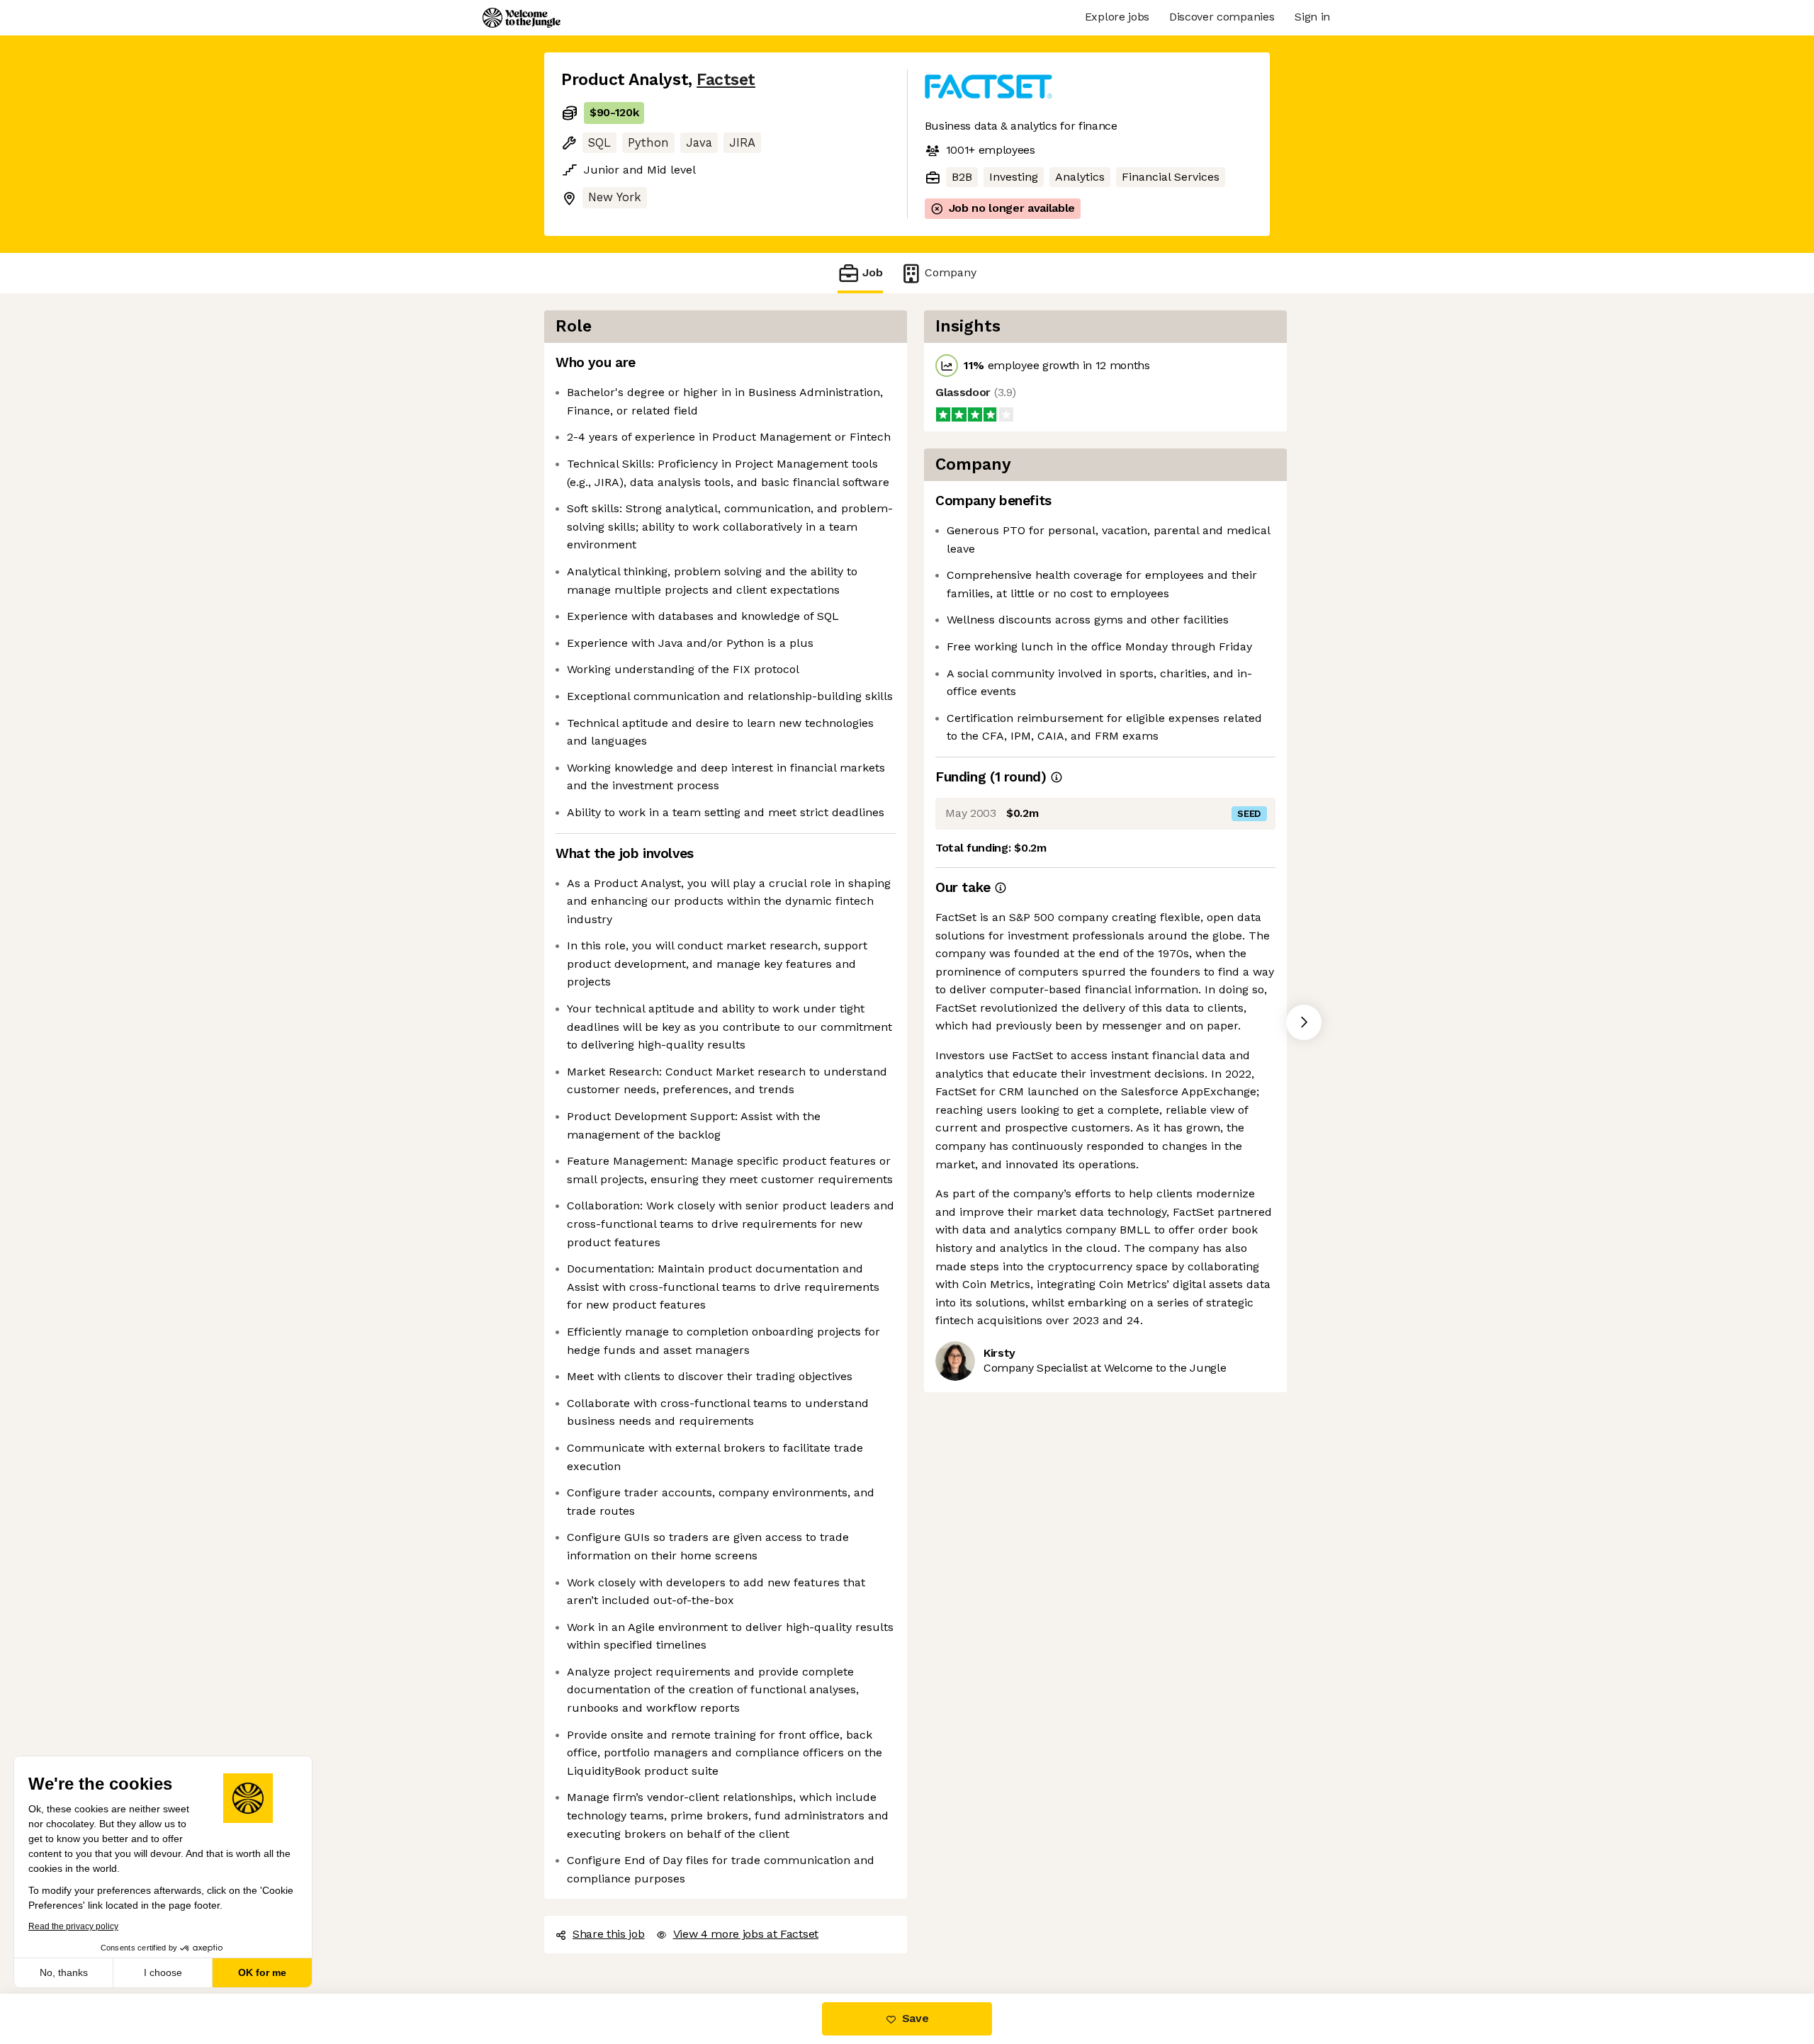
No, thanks (64, 1972)
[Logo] (522, 18)
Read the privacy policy (73, 1926)
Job (873, 272)
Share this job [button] (609, 1934)
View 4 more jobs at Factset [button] (746, 1934)
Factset (726, 80)
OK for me (262, 1972)
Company (951, 272)
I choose (163, 1972)
